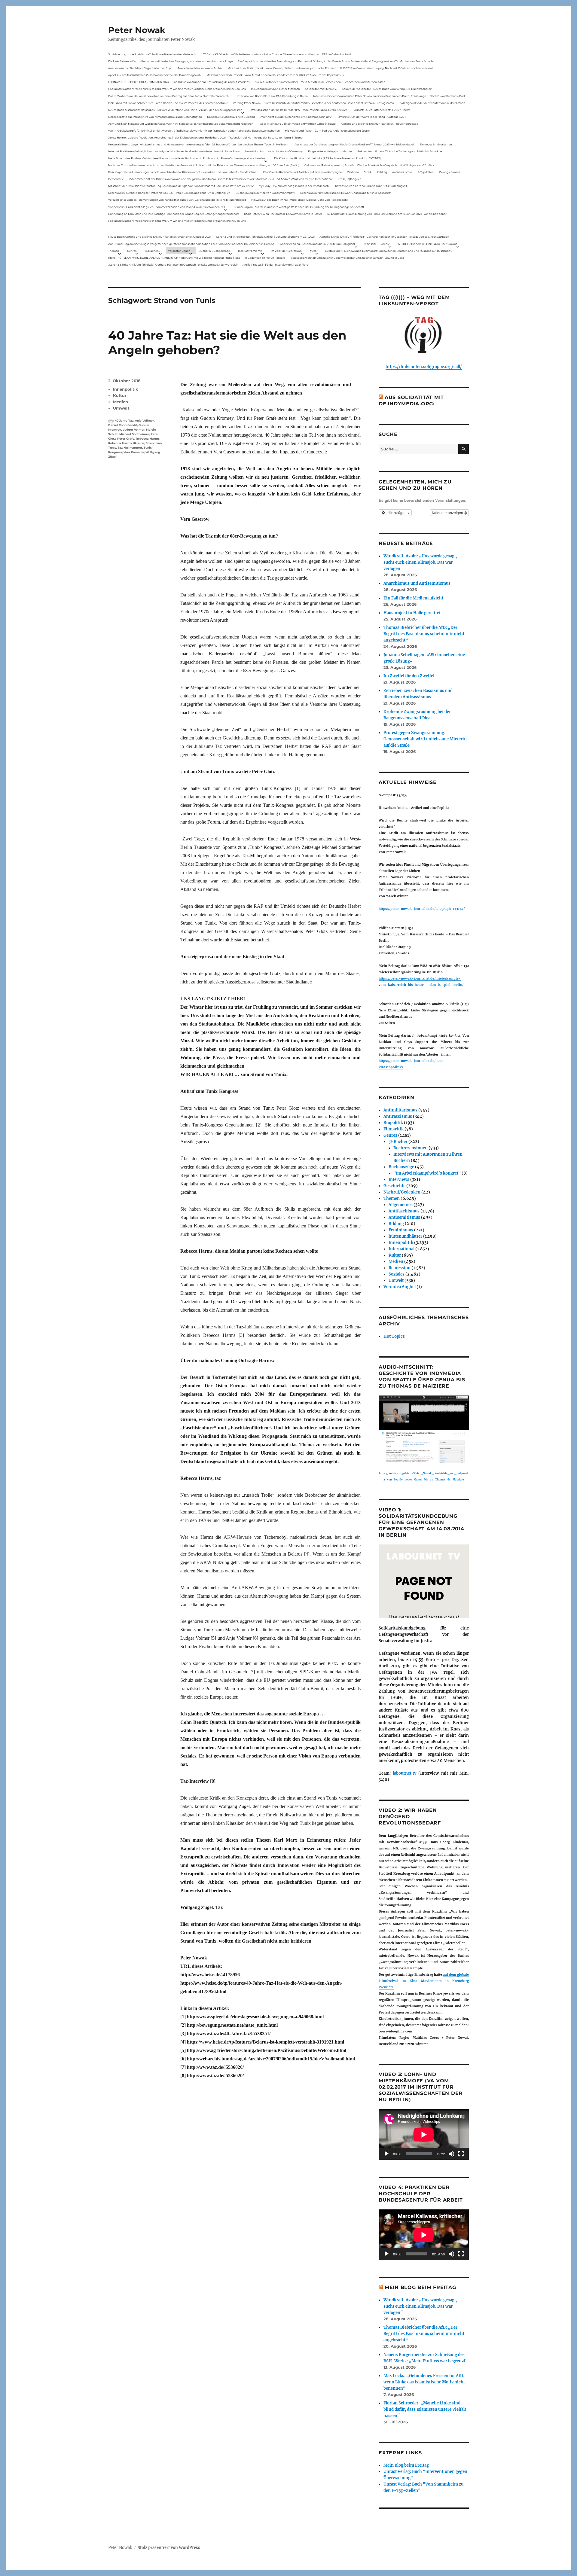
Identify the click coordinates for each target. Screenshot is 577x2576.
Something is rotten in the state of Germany (274, 151)
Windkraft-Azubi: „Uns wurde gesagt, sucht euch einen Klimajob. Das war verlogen (420, 562)
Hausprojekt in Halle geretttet (412, 613)
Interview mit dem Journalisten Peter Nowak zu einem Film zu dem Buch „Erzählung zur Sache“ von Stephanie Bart (389, 96)
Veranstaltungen (179, 251)
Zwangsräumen (450, 172)
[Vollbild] (461, 2154)
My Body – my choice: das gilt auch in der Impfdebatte (294, 186)
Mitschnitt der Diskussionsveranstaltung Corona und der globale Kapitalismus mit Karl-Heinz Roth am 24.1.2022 (181, 186)
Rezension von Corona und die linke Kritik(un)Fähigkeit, (371, 186)
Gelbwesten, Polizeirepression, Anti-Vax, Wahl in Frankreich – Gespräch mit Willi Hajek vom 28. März (369, 165)
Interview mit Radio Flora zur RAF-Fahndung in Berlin (272, 96)
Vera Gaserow (134, 452)
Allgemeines (401, 1205)
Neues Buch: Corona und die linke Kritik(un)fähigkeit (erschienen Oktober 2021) (160, 237)
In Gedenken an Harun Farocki (264, 258)
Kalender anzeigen (448, 512)
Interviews (399, 1180)
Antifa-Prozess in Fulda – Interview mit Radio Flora (275, 265)
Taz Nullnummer (130, 448)
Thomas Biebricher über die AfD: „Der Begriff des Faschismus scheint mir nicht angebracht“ (424, 634)
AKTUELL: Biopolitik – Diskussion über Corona (428, 244)
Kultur (120, 395)
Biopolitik (393, 1123)
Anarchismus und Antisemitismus (417, 583)
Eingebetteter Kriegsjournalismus (330, 151)
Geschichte (394, 1186)
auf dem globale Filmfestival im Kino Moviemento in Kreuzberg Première (424, 1981)
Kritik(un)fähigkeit (350, 179)
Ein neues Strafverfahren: (436, 144)
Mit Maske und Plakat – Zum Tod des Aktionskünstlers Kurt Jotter (327, 131)
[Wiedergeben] (386, 2154)
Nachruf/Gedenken (402, 1192)
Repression (400, 1268)
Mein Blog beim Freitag (420, 2287)
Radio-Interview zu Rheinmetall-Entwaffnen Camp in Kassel (297, 124)
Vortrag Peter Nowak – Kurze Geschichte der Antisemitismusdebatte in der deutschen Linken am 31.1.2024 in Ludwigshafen (313, 103)
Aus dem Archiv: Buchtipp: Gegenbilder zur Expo (140, 68)
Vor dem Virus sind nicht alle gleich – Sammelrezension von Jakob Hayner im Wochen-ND (166, 207)
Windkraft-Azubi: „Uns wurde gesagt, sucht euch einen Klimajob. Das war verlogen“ (420, 2306)
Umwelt (121, 408)
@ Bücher (398, 1142)
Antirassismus (398, 1116)
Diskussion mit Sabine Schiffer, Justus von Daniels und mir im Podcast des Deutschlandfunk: (168, 103)
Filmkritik (394, 1129)
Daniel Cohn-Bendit (123, 425)
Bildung (396, 1224)
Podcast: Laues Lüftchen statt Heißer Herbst (382, 110)
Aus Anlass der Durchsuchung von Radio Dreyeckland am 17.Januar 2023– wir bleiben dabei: (354, 144)
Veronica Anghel (400, 1287)
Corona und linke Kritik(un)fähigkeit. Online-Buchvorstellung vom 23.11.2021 (265, 237)
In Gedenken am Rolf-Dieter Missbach (275, 89)
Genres (132, 251)
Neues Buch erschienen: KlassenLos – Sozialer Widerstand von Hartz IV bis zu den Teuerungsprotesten (175, 110)
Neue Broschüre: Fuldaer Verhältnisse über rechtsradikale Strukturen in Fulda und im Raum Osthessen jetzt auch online (187, 158)
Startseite (370, 244)
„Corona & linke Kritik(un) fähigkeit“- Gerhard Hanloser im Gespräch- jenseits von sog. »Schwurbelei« (384, 237)
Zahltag (382, 172)
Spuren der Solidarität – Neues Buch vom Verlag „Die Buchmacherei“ (387, 89)
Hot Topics (394, 1336)
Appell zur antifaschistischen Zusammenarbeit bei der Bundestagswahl (155, 75)
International (401, 1249)
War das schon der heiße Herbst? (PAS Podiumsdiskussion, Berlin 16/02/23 (299, 110)
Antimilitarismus (400, 1110)
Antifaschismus (404, 1211)
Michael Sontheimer (134, 434)
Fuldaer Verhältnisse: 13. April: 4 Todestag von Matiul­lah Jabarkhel (400, 151)
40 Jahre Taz (124, 421)
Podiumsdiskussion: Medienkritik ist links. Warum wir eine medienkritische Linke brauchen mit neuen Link (177, 89)
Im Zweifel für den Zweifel (409, 676)
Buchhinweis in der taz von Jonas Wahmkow (265, 193)
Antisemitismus (402, 172)
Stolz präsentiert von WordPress (169, 2548)
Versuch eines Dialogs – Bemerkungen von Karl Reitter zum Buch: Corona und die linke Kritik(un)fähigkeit (177, 200)
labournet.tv (405, 1773)
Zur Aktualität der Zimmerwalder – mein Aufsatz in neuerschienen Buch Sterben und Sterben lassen (320, 82)
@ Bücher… (152, 251)
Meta (313, 251)
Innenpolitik (126, 389)
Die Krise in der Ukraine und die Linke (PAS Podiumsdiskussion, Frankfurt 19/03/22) (327, 158)
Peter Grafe (126, 439)
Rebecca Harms (148, 439)
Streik (368, 172)
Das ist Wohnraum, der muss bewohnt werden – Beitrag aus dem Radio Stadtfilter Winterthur (170, 96)
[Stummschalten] (451, 2154)
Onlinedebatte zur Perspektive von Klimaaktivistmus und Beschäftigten (155, 117)
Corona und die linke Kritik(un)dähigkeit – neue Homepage (380, 124)
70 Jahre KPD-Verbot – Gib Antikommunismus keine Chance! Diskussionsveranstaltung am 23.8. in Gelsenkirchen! (277, 54)
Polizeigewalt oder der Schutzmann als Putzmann (432, 103)
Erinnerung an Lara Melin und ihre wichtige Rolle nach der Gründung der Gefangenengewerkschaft (299, 207)
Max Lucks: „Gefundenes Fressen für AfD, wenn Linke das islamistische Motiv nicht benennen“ (424, 2382)
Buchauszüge (401, 1167)
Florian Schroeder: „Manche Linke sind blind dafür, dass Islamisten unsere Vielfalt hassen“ (425, 2409)
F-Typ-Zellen (426, 172)
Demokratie (116, 179)
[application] (424, 2134)
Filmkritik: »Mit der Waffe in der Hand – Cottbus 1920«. (371, 117)
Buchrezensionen (411, 1148)
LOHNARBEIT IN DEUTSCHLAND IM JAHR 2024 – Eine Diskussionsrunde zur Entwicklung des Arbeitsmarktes (179, 82)
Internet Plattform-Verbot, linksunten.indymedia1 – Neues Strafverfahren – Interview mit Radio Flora (174, 151)
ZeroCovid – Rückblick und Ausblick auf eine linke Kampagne (302, 172)
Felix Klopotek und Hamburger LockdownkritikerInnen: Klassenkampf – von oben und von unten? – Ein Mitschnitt (183, 172)
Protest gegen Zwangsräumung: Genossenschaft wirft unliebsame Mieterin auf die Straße (425, 739)
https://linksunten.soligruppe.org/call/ (424, 367)
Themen (114, 251)
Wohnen (353, 172)
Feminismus (401, 1230)
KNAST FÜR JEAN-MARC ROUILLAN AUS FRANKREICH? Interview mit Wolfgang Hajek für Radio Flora (174, 258)
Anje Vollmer (144, 421)
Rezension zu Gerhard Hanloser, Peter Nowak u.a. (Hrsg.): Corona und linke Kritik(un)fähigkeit (169, 193)
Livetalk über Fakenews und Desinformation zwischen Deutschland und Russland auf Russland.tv (388, 251)
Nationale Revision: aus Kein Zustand (231, 117)
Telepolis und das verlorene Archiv (200, 68)
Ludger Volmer (134, 430)
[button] (395, 513)
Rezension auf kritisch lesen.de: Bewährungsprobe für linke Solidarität (346, 193)
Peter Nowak (137, 30)
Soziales (397, 1274)
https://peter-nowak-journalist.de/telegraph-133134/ (422, 909)
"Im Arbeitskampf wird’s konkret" (427, 1173)
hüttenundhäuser (405, 1236)
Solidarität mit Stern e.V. (321, 89)
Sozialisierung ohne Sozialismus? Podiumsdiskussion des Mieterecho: (153, 54)
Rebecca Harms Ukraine (126, 443)
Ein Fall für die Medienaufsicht (413, 598)
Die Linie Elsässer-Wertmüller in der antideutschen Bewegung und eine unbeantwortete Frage (170, 61)
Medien (121, 402)
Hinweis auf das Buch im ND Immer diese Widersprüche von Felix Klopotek (300, 200)
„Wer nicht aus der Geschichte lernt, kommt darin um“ (296, 117)
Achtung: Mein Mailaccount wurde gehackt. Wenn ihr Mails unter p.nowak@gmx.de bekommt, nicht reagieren (181, 124)
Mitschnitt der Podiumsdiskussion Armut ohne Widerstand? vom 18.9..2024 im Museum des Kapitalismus (275, 75)
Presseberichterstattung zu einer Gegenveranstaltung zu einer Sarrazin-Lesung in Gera (347, 258)
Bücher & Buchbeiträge (214, 251)
